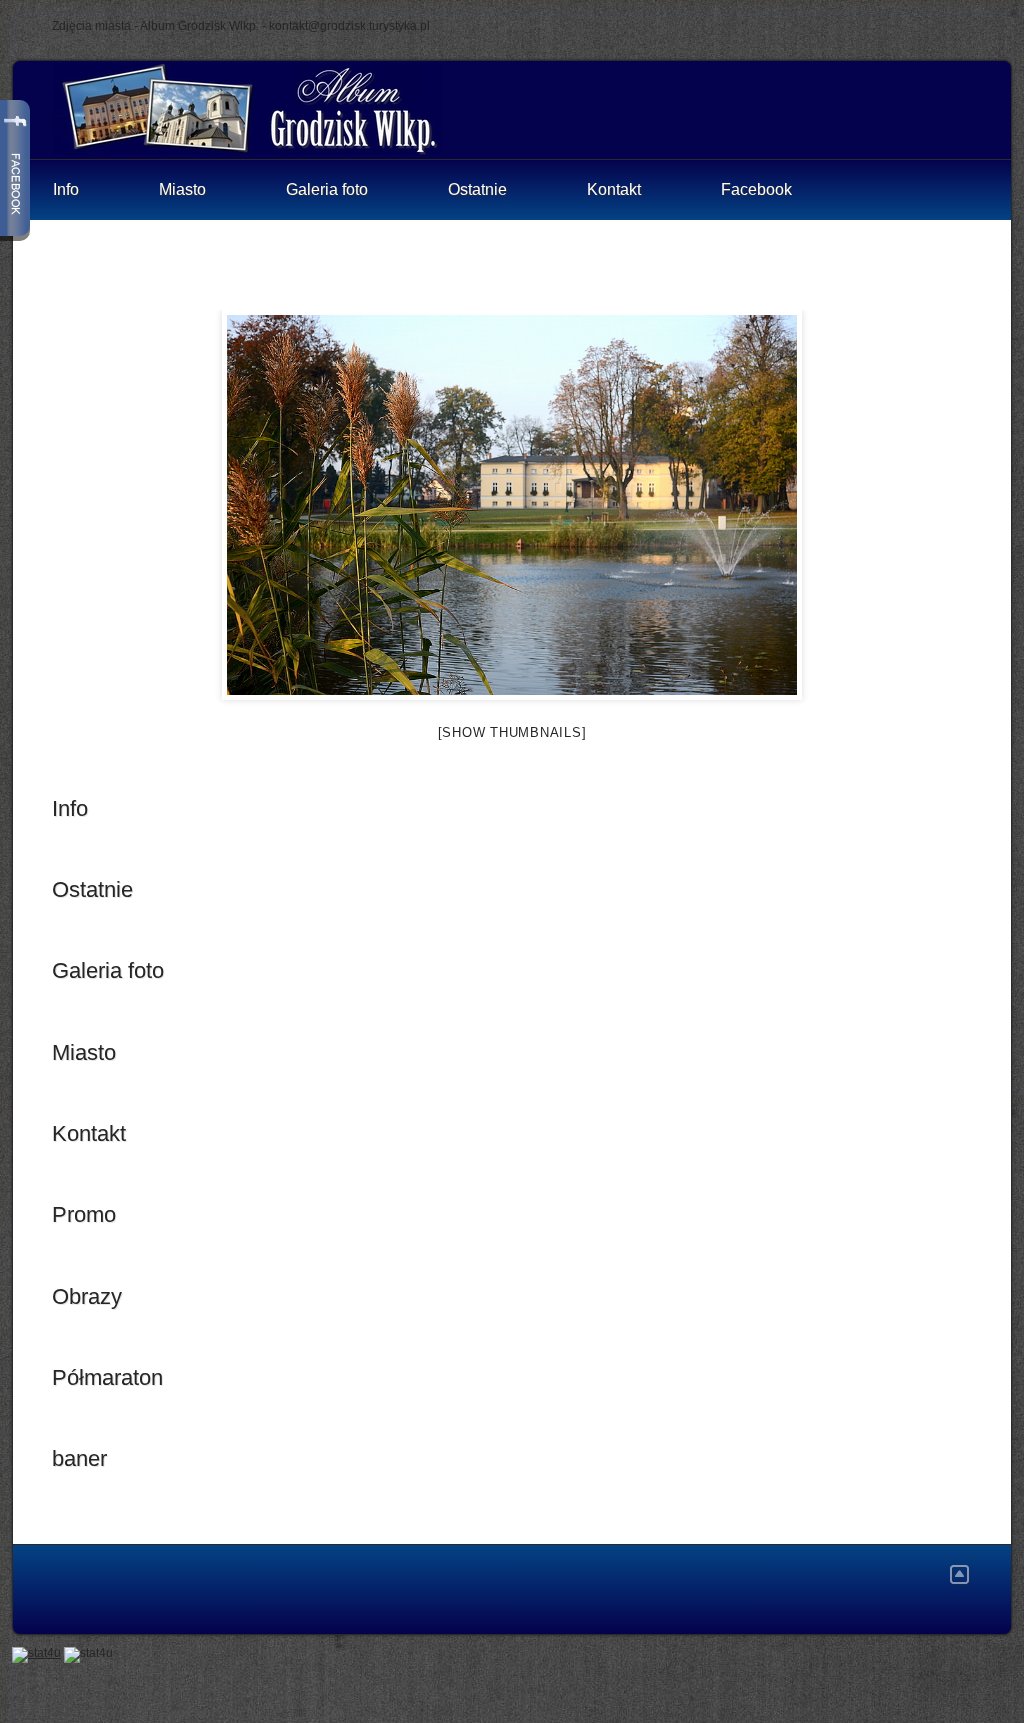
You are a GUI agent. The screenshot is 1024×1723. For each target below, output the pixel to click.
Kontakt (614, 189)
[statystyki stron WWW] (36, 1653)
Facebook (756, 189)
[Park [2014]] (512, 505)
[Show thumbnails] (512, 732)
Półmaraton (107, 1377)
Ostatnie (477, 189)
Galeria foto (327, 189)
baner (79, 1458)
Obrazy (87, 1296)
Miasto (182, 189)
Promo (84, 1214)
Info (66, 189)
